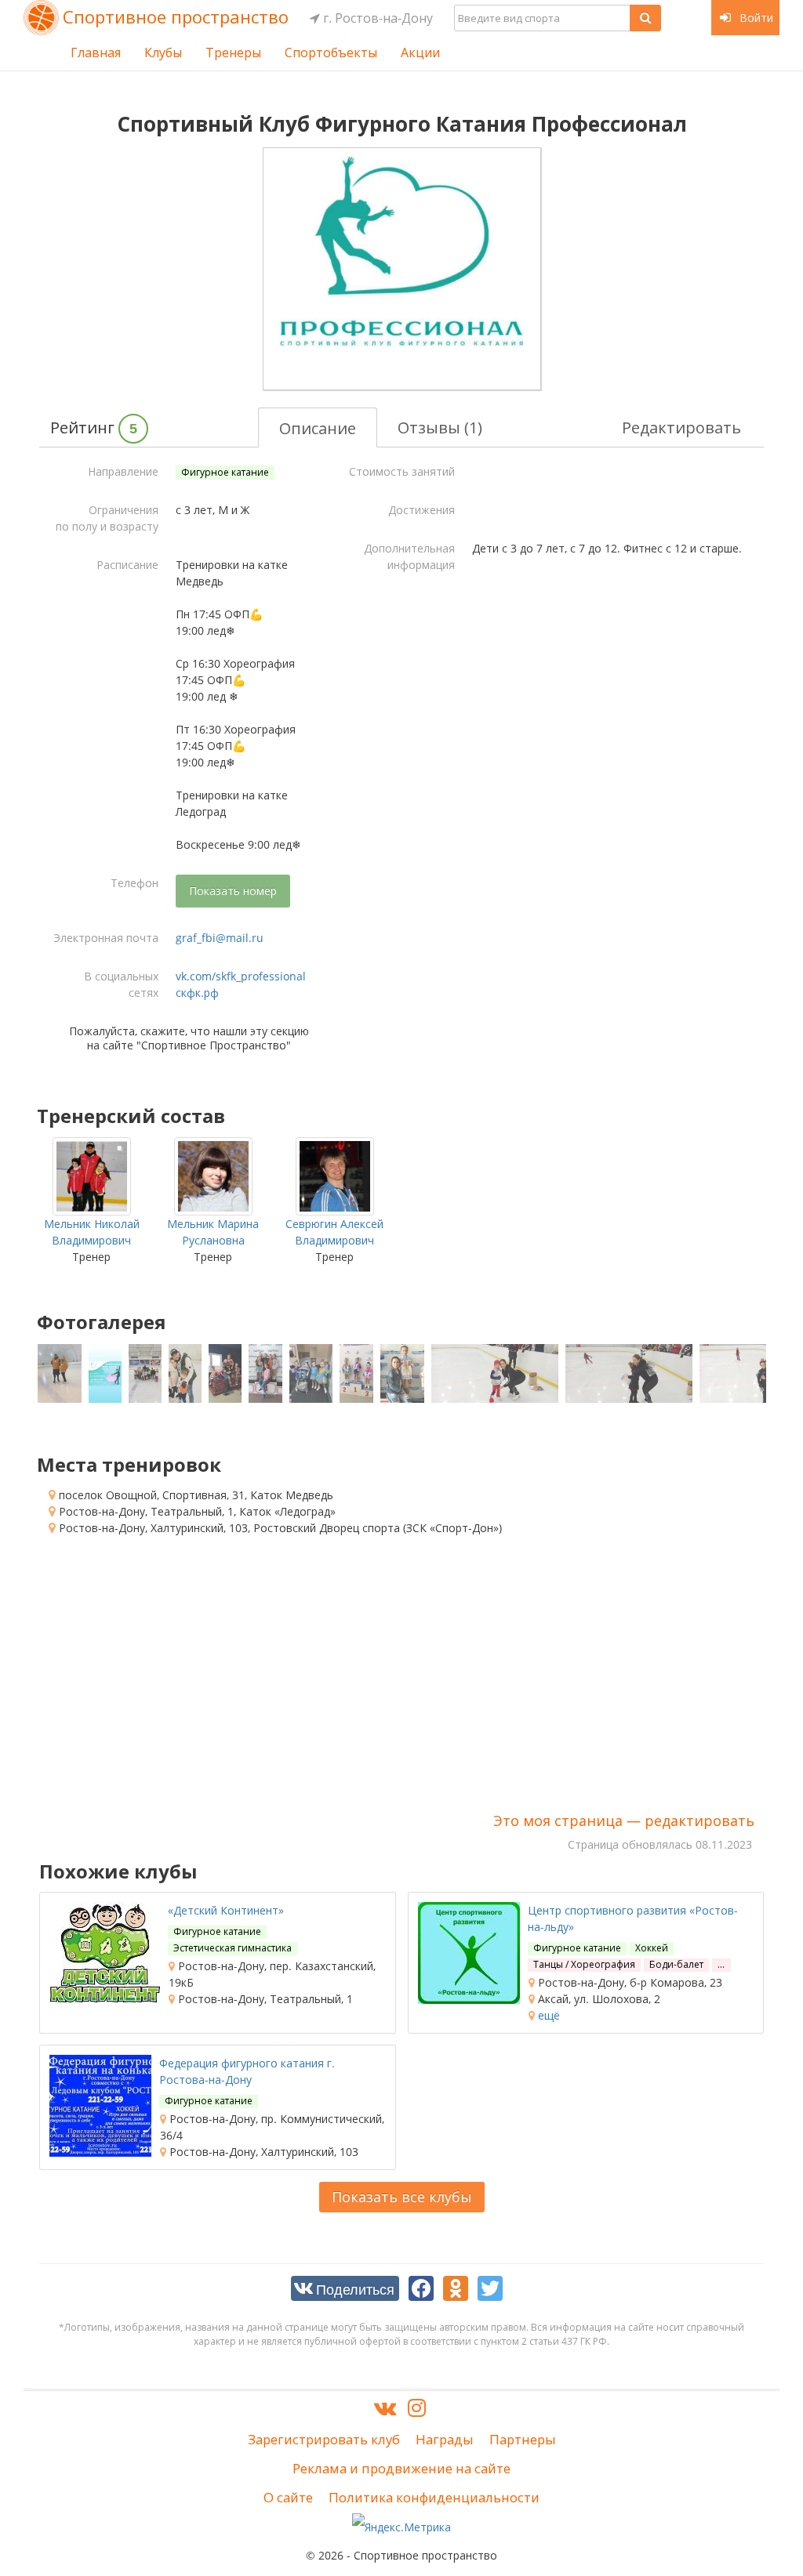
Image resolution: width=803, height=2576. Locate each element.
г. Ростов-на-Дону (376, 18)
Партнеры (523, 2439)
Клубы (163, 53)
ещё (547, 2015)
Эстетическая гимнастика (233, 1948)
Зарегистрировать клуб (324, 2439)
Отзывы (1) (440, 428)
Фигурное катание (225, 472)
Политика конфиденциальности (434, 2497)
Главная (96, 53)
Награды (445, 2439)
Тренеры (233, 53)
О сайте (288, 2497)
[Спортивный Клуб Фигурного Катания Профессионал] (402, 269)
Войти (755, 18)
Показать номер (233, 891)
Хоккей (652, 1948)
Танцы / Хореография (584, 1964)
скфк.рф (197, 993)
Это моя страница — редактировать (624, 1821)
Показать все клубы (402, 2197)
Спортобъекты (331, 53)
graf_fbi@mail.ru (220, 938)
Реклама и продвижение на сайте (401, 2468)
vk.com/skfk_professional (241, 976)
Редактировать (681, 428)
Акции (420, 53)
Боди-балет (676, 1964)
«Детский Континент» (226, 1910)
